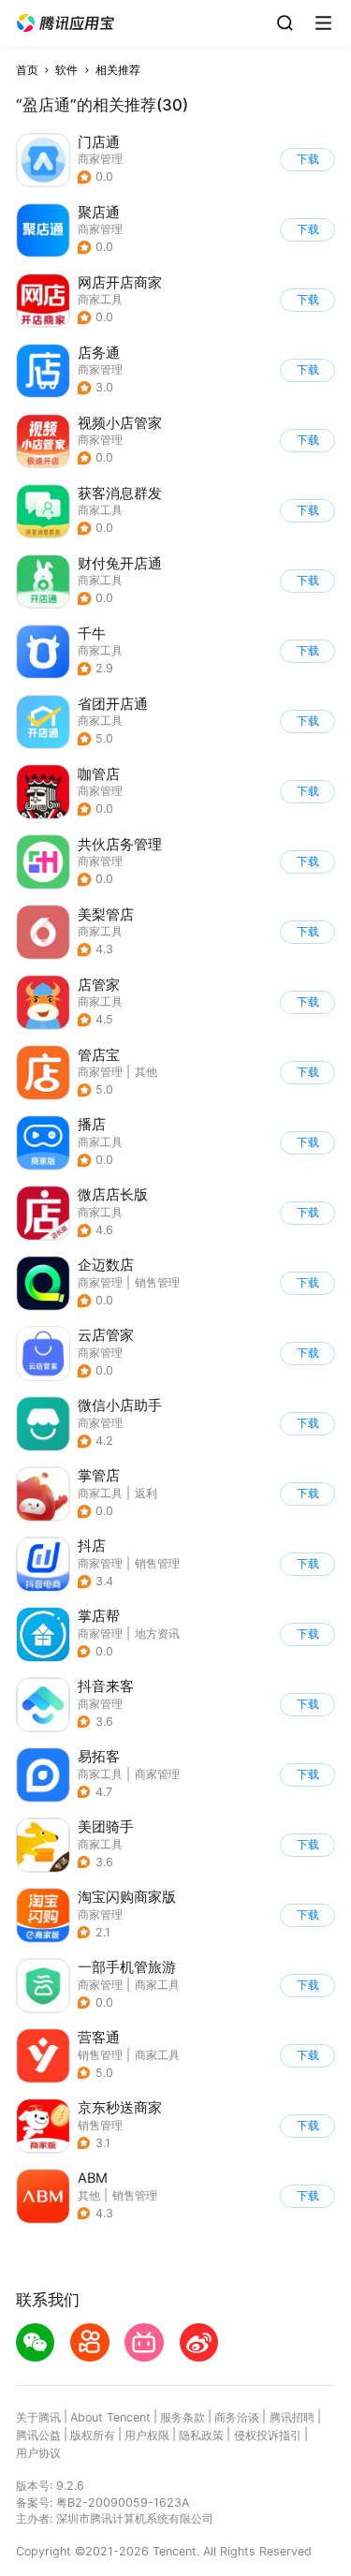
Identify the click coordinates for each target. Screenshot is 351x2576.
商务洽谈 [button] (237, 2417)
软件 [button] (66, 70)
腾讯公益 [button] (38, 2435)
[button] (66, 23)
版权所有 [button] (93, 2435)
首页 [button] (27, 70)
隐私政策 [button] (201, 2435)
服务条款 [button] (183, 2417)
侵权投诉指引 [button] (268, 2435)
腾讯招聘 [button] (292, 2417)
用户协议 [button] (38, 2453)
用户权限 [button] (147, 2435)
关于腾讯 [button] (38, 2417)
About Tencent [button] (110, 2417)
